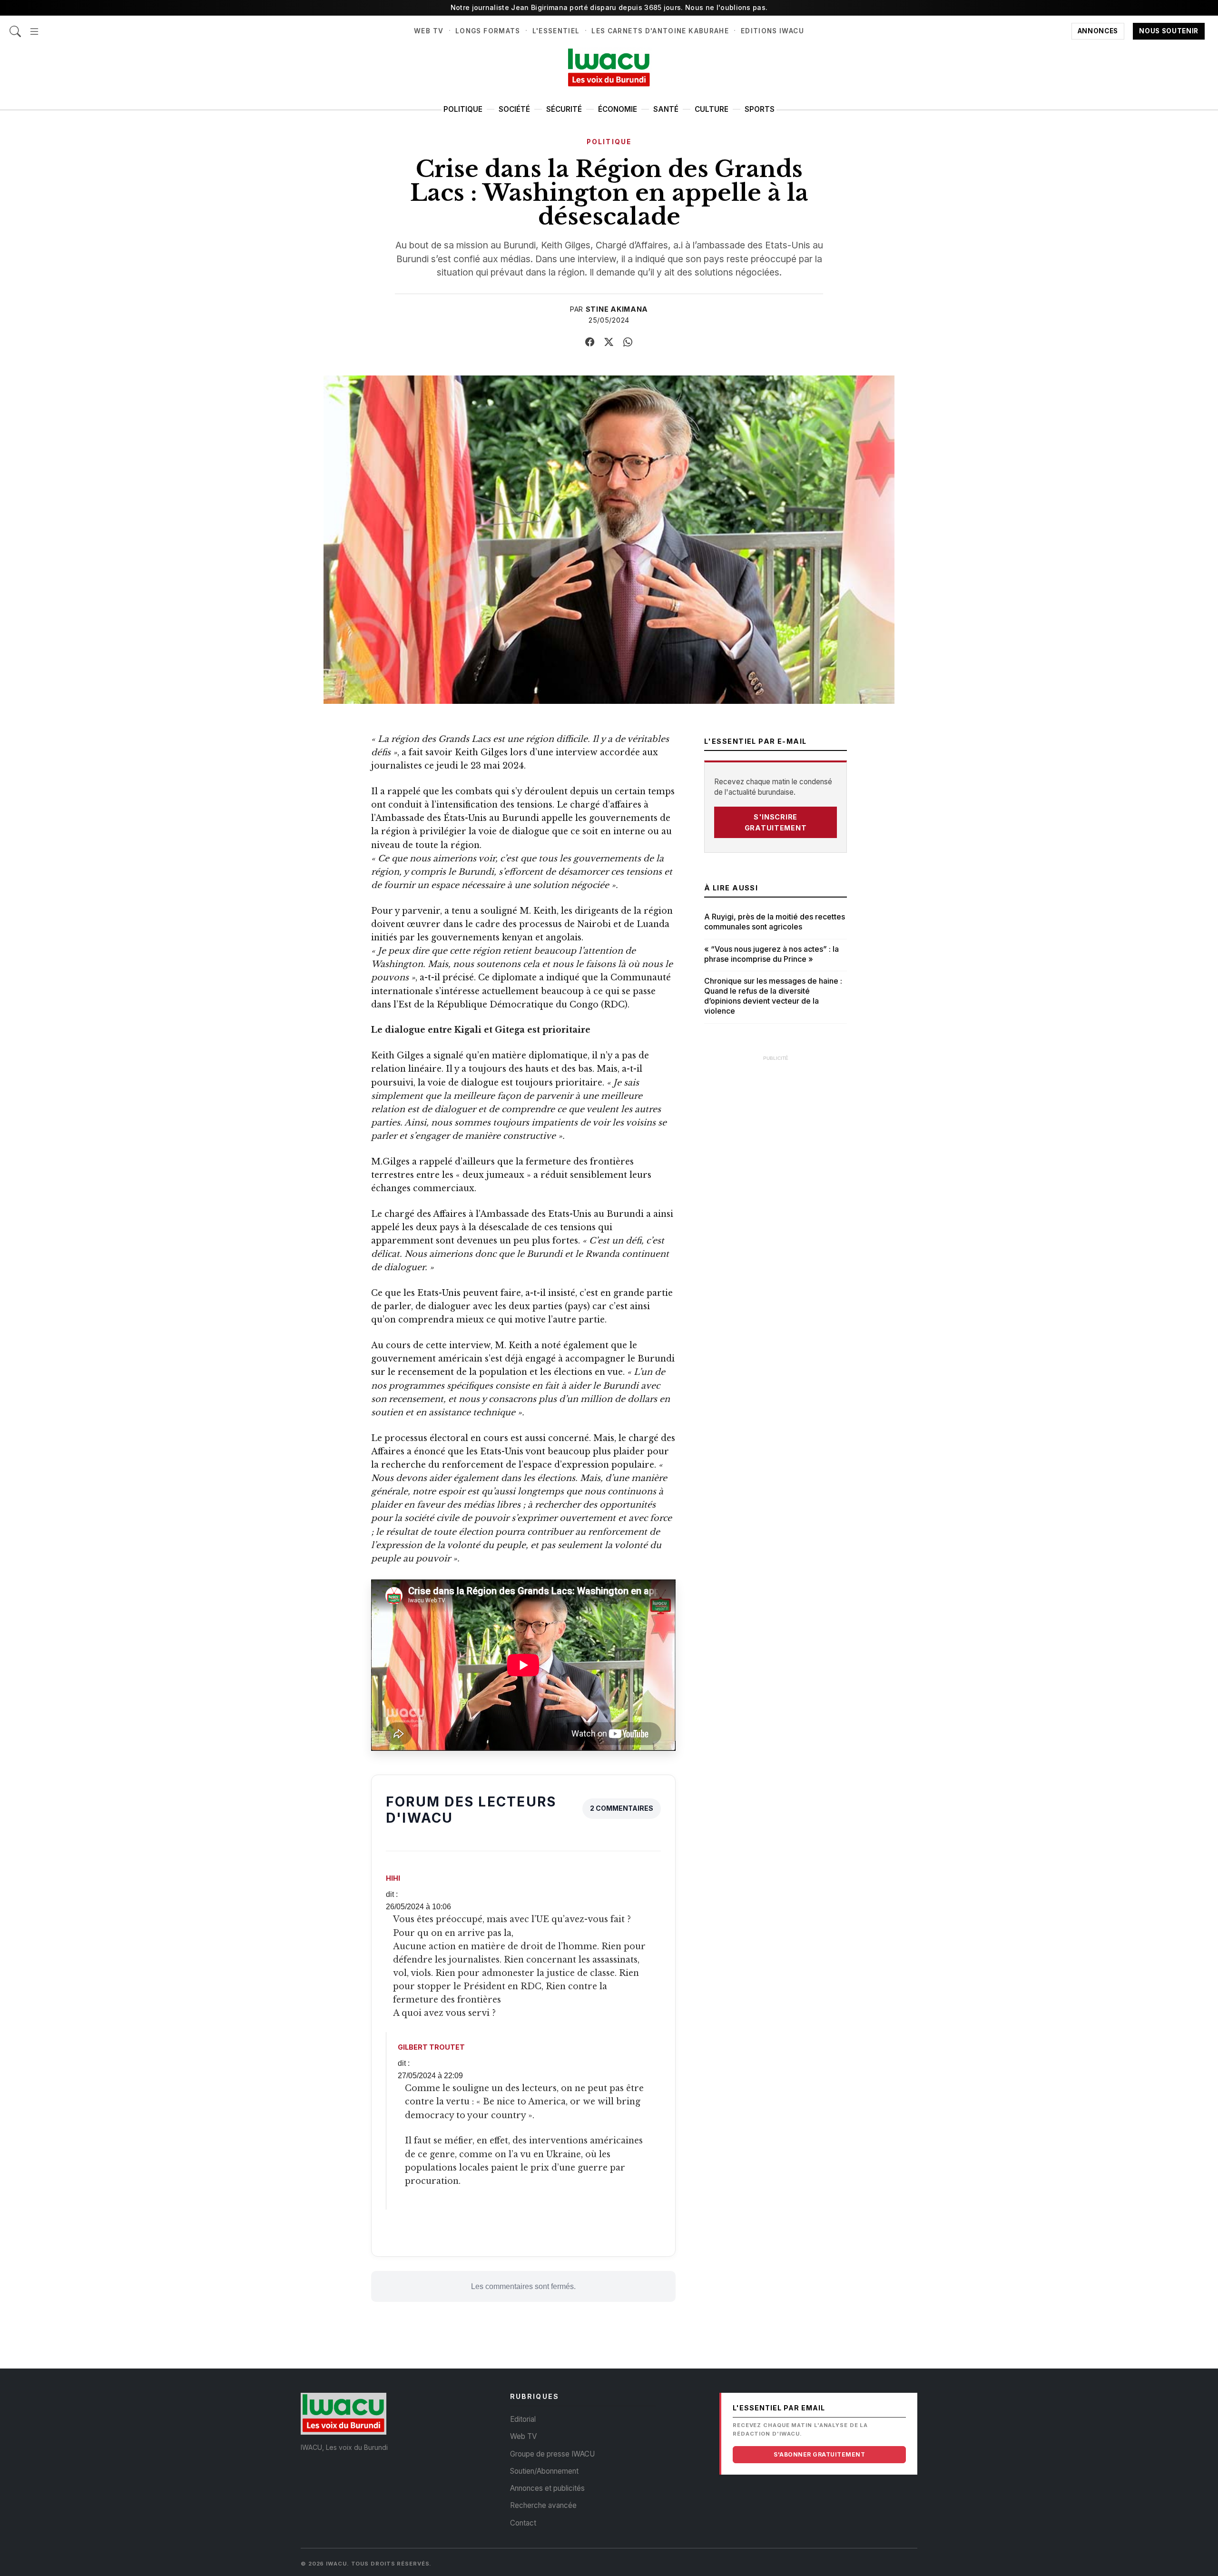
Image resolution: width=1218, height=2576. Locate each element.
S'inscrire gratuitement (776, 822)
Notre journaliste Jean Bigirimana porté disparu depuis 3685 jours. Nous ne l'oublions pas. (609, 7)
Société (514, 109)
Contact (523, 2523)
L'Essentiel (556, 31)
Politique (463, 109)
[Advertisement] (776, 1210)
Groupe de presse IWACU (552, 2454)
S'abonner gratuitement (819, 2454)
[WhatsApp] (628, 342)
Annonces (1098, 31)
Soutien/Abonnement (544, 2471)
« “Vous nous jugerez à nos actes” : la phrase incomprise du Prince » (771, 954)
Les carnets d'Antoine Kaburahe (660, 31)
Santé (666, 109)
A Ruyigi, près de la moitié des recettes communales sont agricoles (775, 922)
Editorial (523, 2419)
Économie (618, 109)
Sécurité (564, 109)
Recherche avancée (543, 2505)
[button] (34, 26)
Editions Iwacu (772, 31)
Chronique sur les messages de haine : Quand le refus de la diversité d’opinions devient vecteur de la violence (773, 996)
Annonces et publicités (547, 2488)
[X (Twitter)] (609, 342)
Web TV (429, 31)
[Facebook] (590, 342)
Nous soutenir (1169, 31)
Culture (712, 109)
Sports (760, 109)
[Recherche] (15, 26)
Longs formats (488, 31)
